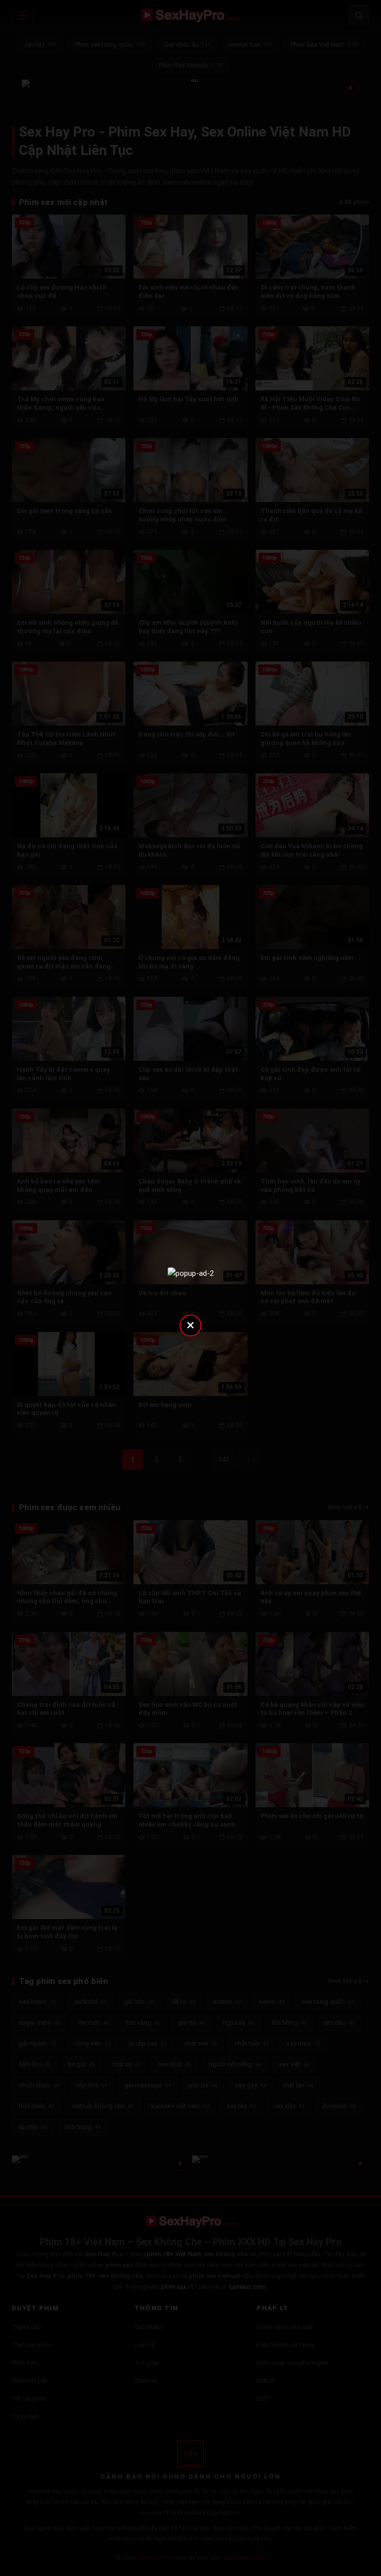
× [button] (190, 1325)
